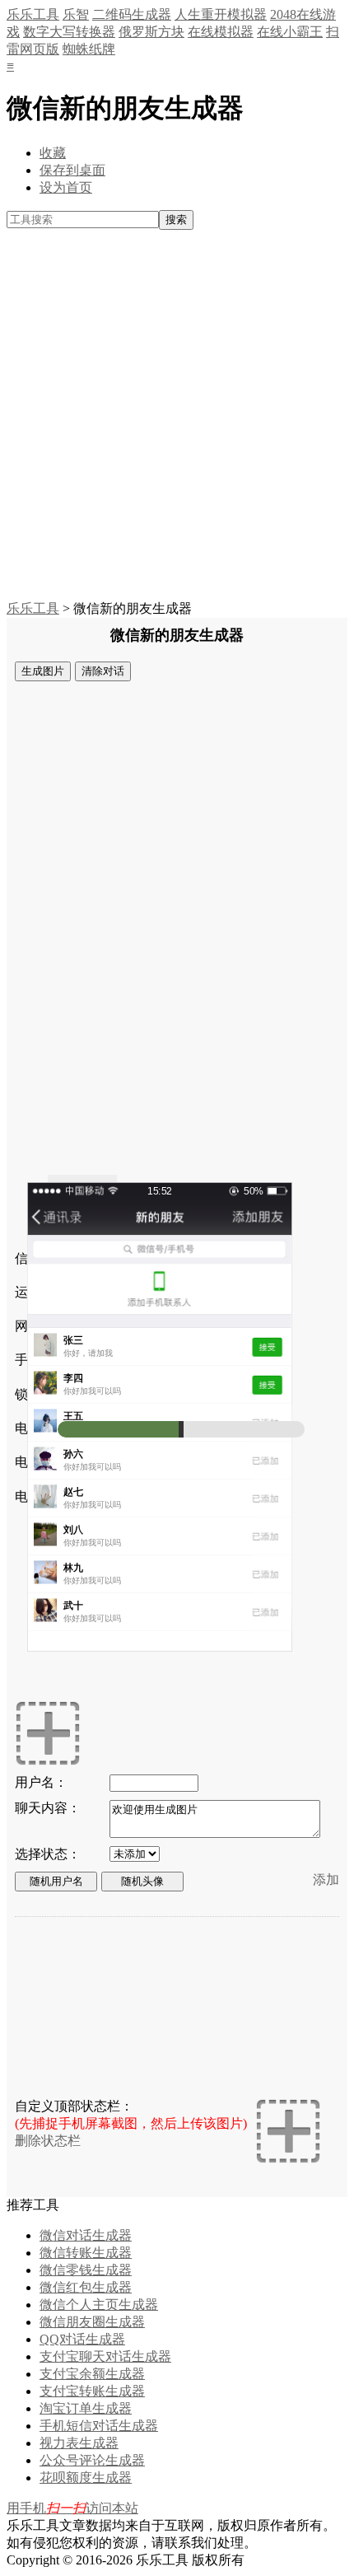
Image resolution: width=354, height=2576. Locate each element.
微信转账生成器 (86, 2253)
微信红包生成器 (86, 2287)
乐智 (76, 14)
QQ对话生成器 (82, 2339)
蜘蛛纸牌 (89, 49)
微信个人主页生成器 (99, 2305)
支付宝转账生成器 (92, 2391)
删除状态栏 (48, 2141)
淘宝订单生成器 (86, 2408)
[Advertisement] (177, 415)
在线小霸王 (290, 32)
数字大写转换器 (69, 32)
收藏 (53, 153)
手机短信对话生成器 (99, 2426)
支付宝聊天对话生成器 (105, 2356)
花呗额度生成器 (86, 2478)
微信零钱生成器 (86, 2270)
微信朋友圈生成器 (92, 2322)
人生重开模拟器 (221, 14)
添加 (326, 1879)
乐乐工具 (33, 14)
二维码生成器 (132, 14)
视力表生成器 (79, 2443)
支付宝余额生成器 (92, 2374)
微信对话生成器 (86, 2235)
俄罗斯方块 (151, 32)
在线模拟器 (221, 32)
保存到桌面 (72, 170)
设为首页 (66, 187)
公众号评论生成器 (92, 2460)
